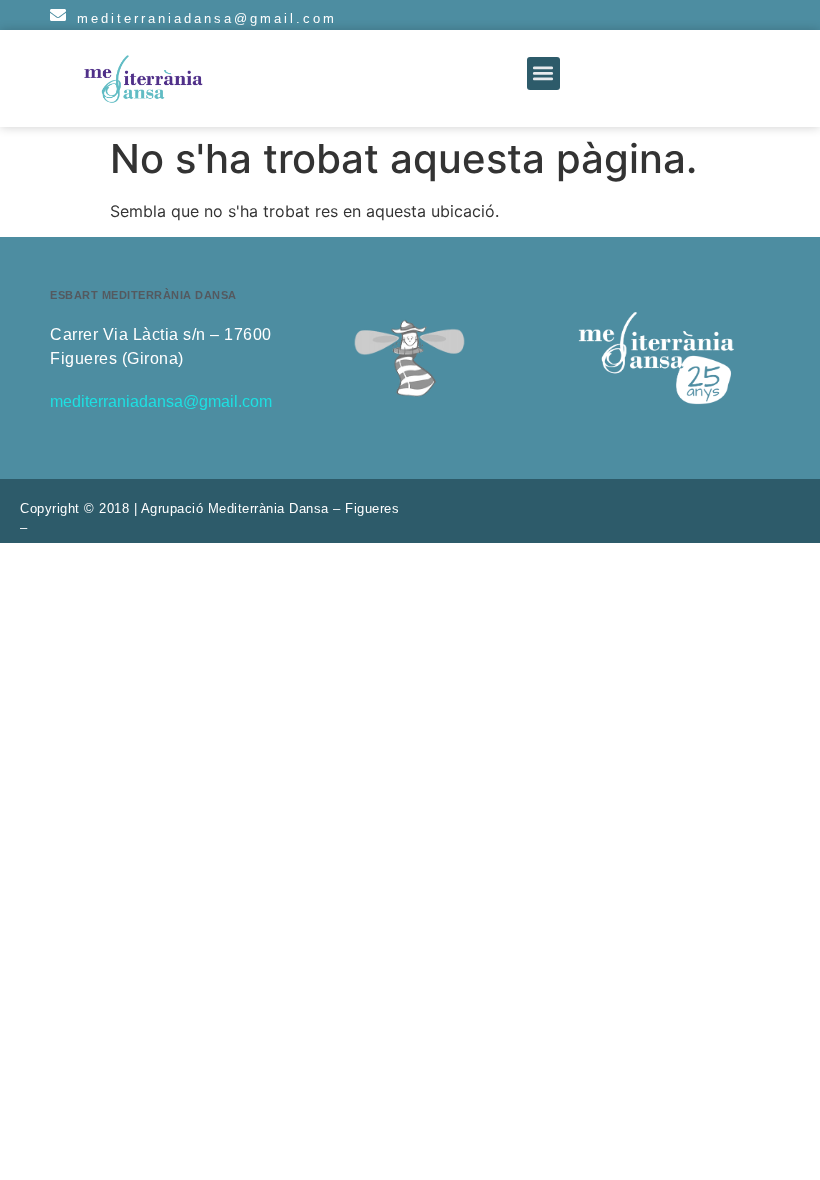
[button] (543, 73)
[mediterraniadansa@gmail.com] (58, 15)
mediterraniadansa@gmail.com (207, 18)
